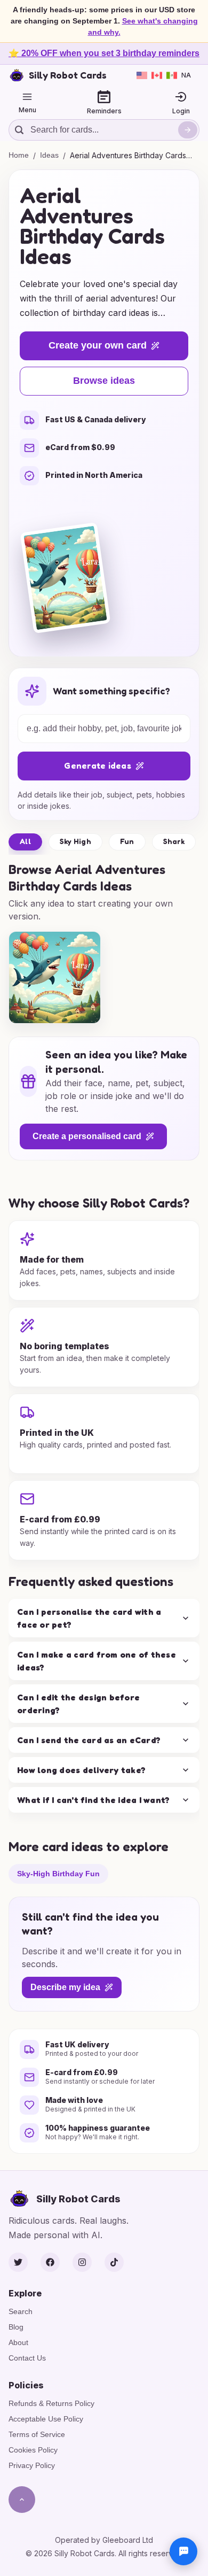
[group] (55, 977)
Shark (174, 841)
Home (19, 155)
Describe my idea (65, 1987)
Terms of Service (37, 2434)
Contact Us (27, 2358)
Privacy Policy (32, 2465)
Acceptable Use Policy (46, 2419)
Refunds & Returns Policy (51, 2403)
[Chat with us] (183, 2551)
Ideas (49, 155)
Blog (16, 2327)
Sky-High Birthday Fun (58, 1873)
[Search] (188, 130)
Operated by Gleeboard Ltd (104, 2540)
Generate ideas (98, 765)
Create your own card (98, 345)
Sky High (75, 841)
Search (21, 2311)
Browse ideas (104, 381)
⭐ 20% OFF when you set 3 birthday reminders (104, 53)
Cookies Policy (33, 2450)
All (25, 841)
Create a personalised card (87, 1136)
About (18, 2342)
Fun (127, 841)
